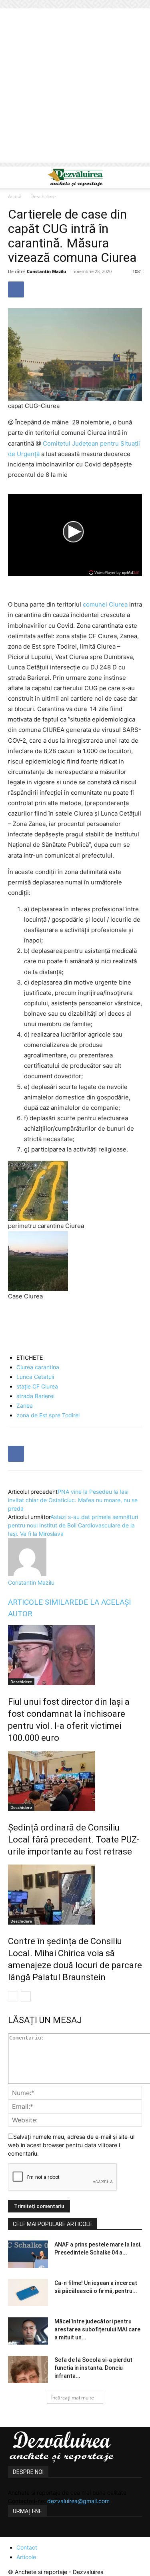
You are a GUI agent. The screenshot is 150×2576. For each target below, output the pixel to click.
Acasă (15, 196)
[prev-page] (13, 1996)
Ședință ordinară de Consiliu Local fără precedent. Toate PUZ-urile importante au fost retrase (74, 1840)
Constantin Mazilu (46, 271)
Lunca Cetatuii (35, 1377)
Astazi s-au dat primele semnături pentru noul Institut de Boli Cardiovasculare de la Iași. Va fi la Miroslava (73, 1525)
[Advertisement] (75, 87)
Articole (26, 2557)
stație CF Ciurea (37, 1386)
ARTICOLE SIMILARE (43, 1602)
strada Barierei (35, 1396)
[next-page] (26, 1996)
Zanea (25, 1406)
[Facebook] (16, 289)
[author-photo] (27, 1574)
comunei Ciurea (105, 604)
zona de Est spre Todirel (48, 1415)
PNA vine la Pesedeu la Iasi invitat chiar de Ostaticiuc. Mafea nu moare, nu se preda (73, 1500)
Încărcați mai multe (73, 2398)
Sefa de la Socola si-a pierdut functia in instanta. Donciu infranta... (93, 2368)
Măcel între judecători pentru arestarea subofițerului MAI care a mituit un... (97, 2329)
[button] (14, 177)
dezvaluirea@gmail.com (78, 2501)
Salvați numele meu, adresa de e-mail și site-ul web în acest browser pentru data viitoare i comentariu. (71, 2145)
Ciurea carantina (38, 1367)
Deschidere (43, 196)
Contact (27, 2547)
